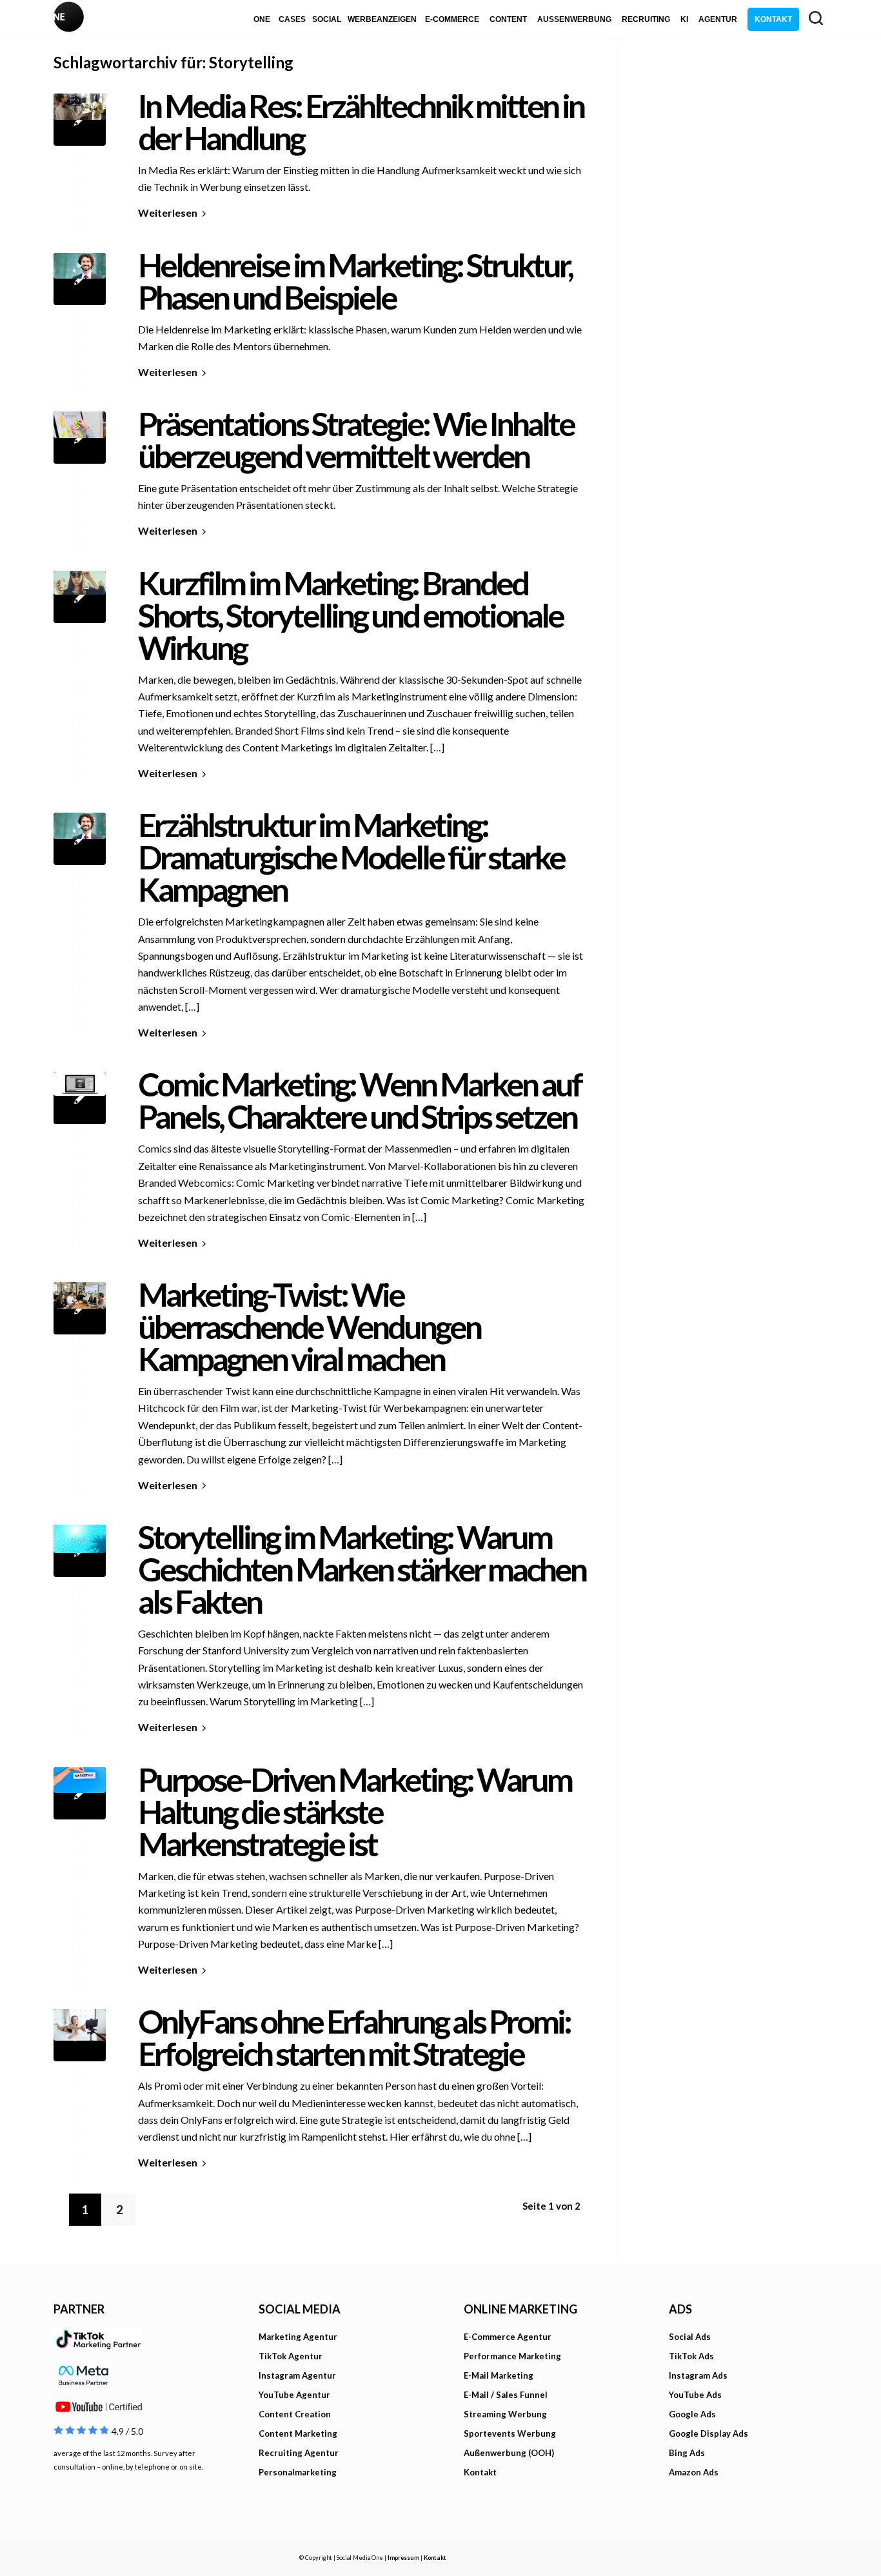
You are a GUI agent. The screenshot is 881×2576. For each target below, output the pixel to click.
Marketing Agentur (298, 2337)
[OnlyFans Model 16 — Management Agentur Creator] (80, 2035)
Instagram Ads (698, 2375)
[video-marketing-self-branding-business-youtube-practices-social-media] (80, 839)
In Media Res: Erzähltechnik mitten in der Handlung (361, 122)
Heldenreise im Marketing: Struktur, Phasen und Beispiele (355, 281)
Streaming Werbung (505, 2414)
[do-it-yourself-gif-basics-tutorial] (80, 1098)
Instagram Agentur (297, 2375)
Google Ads (692, 2414)
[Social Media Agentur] (247, 19)
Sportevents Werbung (510, 2433)
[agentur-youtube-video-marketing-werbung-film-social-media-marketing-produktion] (80, 597)
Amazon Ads (694, 2472)
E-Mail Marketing (499, 2375)
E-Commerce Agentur (508, 2337)
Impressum (403, 2558)
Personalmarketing (298, 2472)
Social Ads (690, 2337)
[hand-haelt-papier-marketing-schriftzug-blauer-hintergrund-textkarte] (80, 1793)
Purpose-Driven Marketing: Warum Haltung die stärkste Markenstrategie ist (355, 1812)
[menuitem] (262, 19)
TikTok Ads (691, 2356)
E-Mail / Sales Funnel (506, 2395)
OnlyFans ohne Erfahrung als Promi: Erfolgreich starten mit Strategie (354, 2037)
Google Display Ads (708, 2433)
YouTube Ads (695, 2395)
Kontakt (480, 2472)
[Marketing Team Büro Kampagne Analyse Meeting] (80, 1308)
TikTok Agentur (291, 2356)
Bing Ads (687, 2453)
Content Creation (295, 2414)
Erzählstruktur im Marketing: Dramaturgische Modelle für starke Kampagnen (351, 857)
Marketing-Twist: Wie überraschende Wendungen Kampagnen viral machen (309, 1327)
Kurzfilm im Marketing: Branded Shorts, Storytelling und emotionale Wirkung (351, 615)
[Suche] (816, 18)
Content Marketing (298, 2433)
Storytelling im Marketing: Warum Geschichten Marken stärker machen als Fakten (362, 1569)
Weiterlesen (168, 213)
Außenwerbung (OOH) (509, 2453)
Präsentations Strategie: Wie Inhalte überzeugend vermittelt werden (356, 440)
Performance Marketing (512, 2356)
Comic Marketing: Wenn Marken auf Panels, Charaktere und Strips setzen (360, 1100)
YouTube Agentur (294, 2395)
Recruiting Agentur (299, 2453)
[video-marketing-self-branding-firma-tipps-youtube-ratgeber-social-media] (80, 279)
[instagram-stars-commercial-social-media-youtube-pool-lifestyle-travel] (80, 1551)
